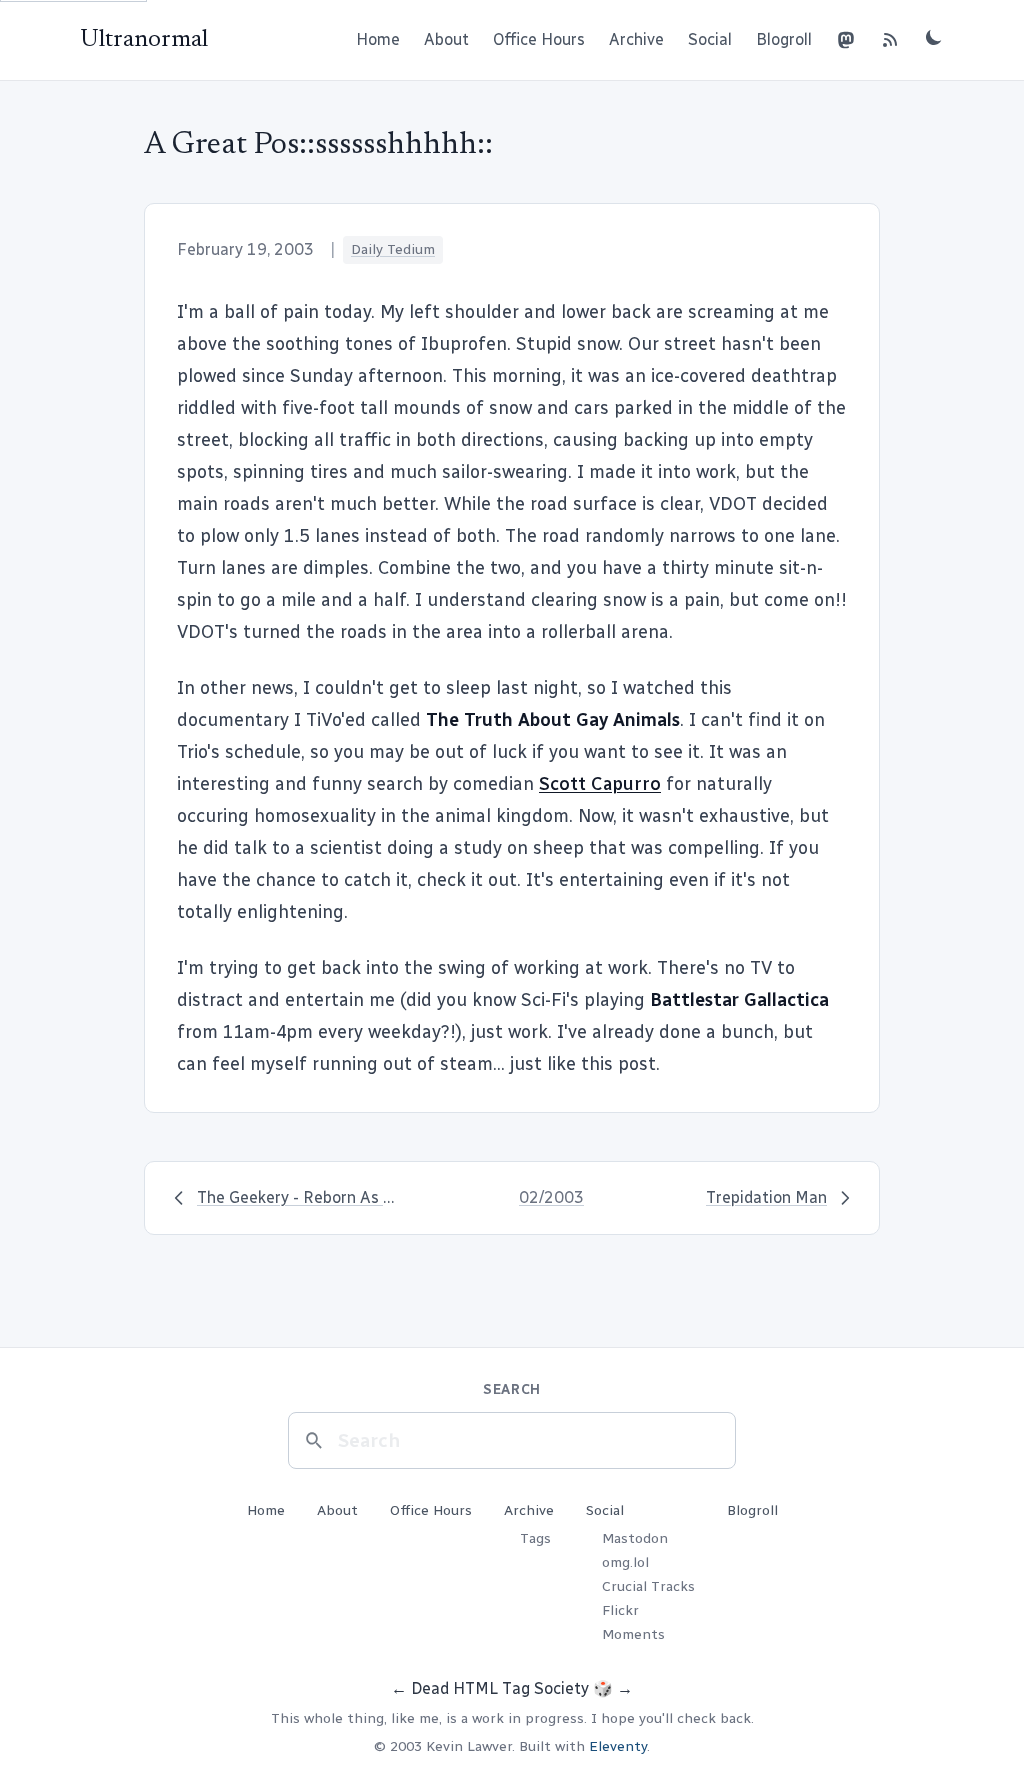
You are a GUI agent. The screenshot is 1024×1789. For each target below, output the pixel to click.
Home (378, 39)
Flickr (620, 1610)
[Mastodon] (846, 40)
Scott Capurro (600, 784)
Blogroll (784, 39)
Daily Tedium (393, 249)
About (446, 39)
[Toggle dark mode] (934, 37)
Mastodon (635, 1538)
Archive (636, 39)
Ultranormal (144, 40)
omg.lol (625, 1562)
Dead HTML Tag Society (500, 1688)
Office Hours (539, 39)
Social (710, 39)
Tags (535, 1538)
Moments (633, 1634)
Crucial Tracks (648, 1586)
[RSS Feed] (890, 40)
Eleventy (618, 1746)
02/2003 (551, 1197)
